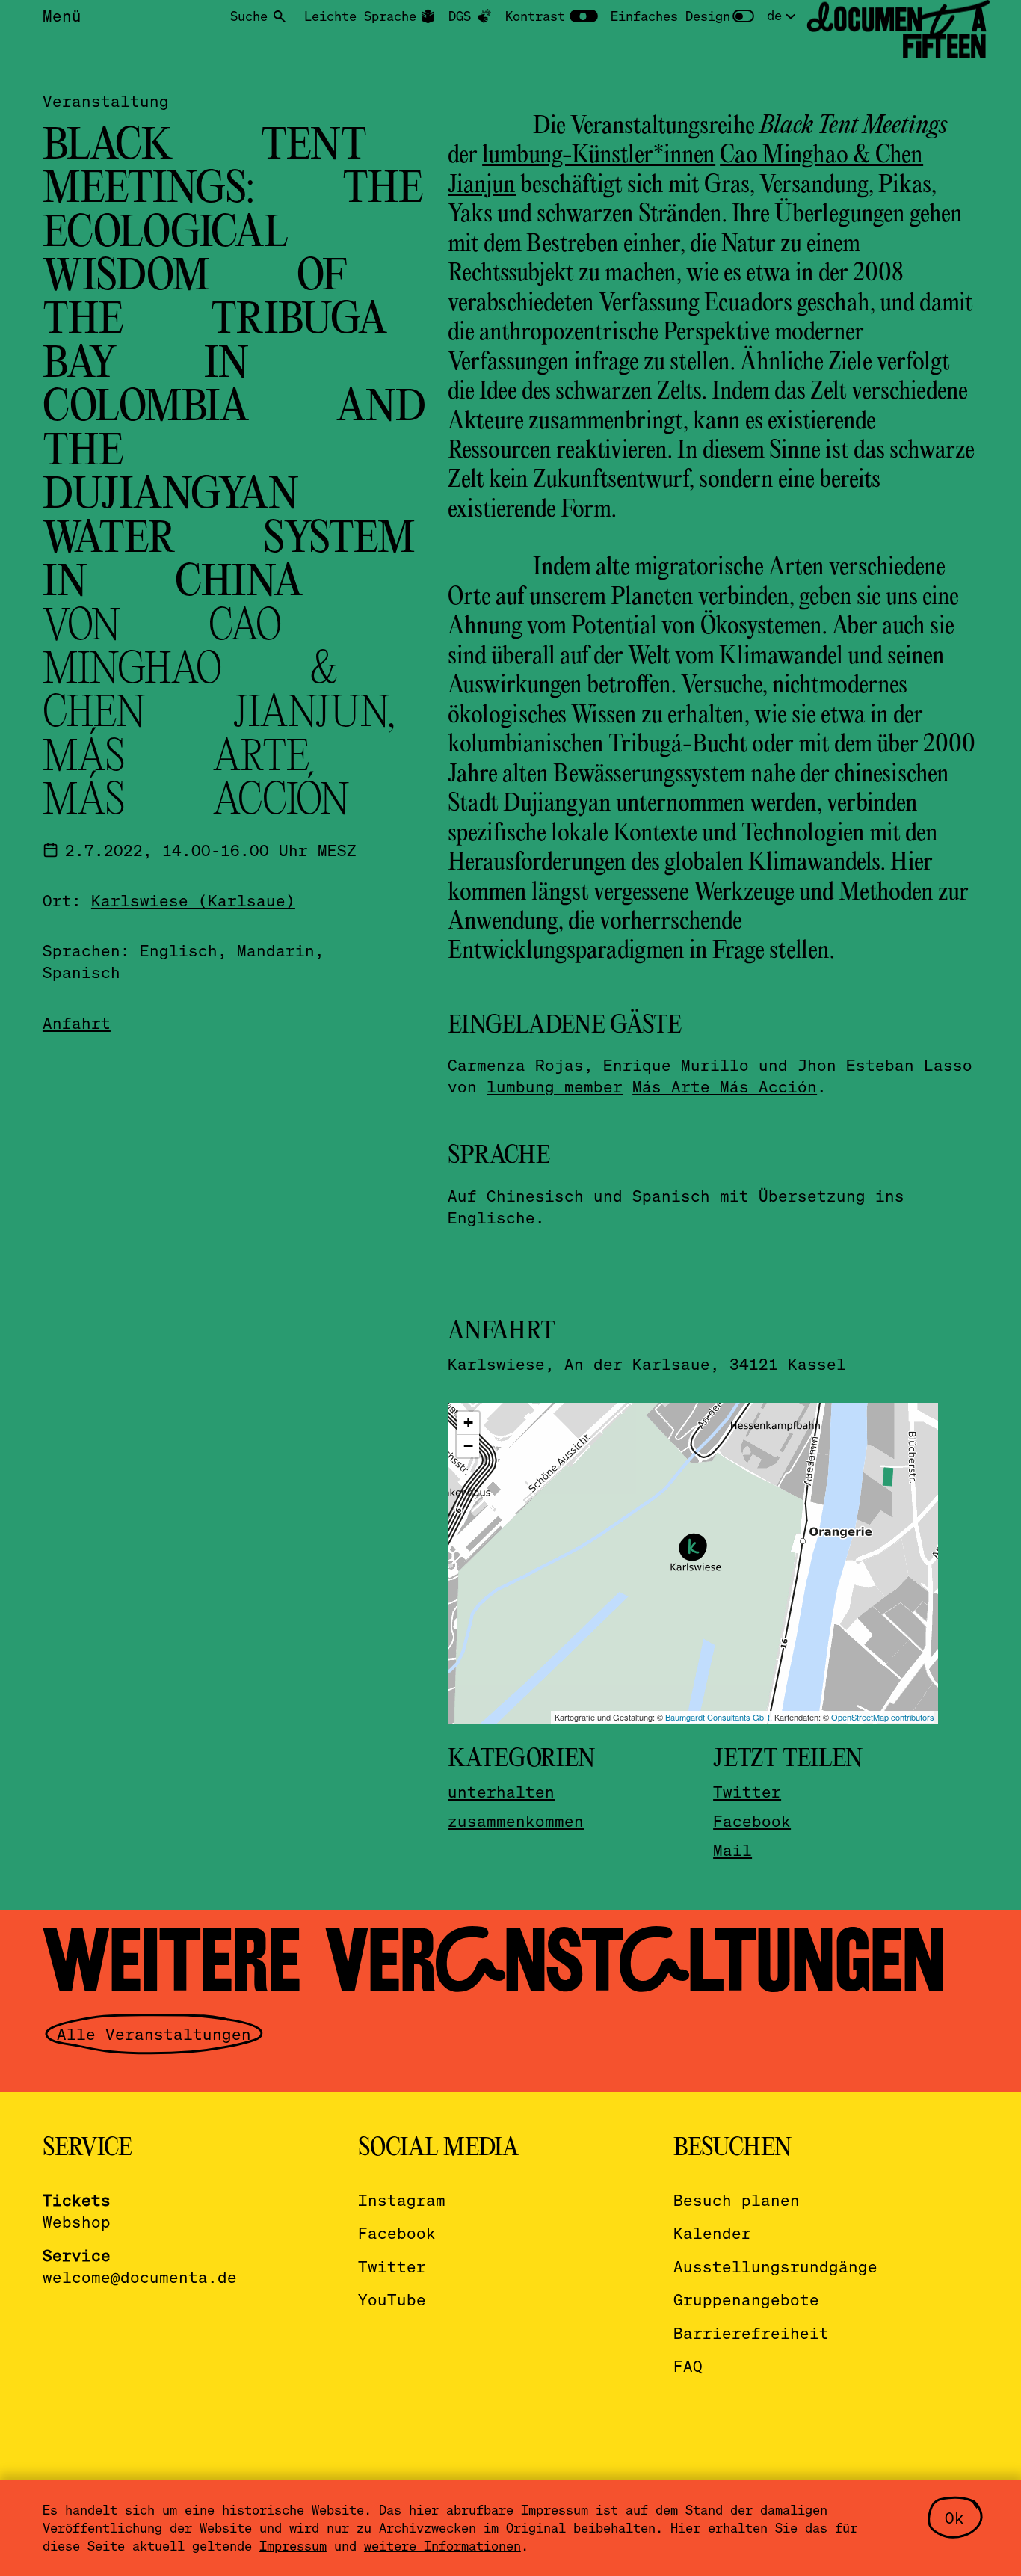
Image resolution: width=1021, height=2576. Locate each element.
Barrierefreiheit (751, 2333)
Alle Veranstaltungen (154, 2034)
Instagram (402, 2200)
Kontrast (535, 16)
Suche (249, 16)
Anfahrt (77, 1022)
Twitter (747, 1791)
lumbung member (555, 1086)
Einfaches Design (670, 16)
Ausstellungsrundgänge (775, 2266)
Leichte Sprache (360, 16)
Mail (732, 1850)
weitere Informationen (442, 2545)
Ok (954, 2517)
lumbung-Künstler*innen (599, 156)
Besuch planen (737, 2200)
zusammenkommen (516, 1820)
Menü (62, 15)
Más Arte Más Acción (725, 1086)
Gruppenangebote (746, 2299)
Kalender (712, 2232)
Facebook (752, 1820)
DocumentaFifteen (897, 33)
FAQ (688, 2366)
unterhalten (501, 1791)
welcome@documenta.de (140, 2277)
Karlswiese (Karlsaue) (193, 900)
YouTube (392, 2299)
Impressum (293, 2545)
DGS (460, 16)
